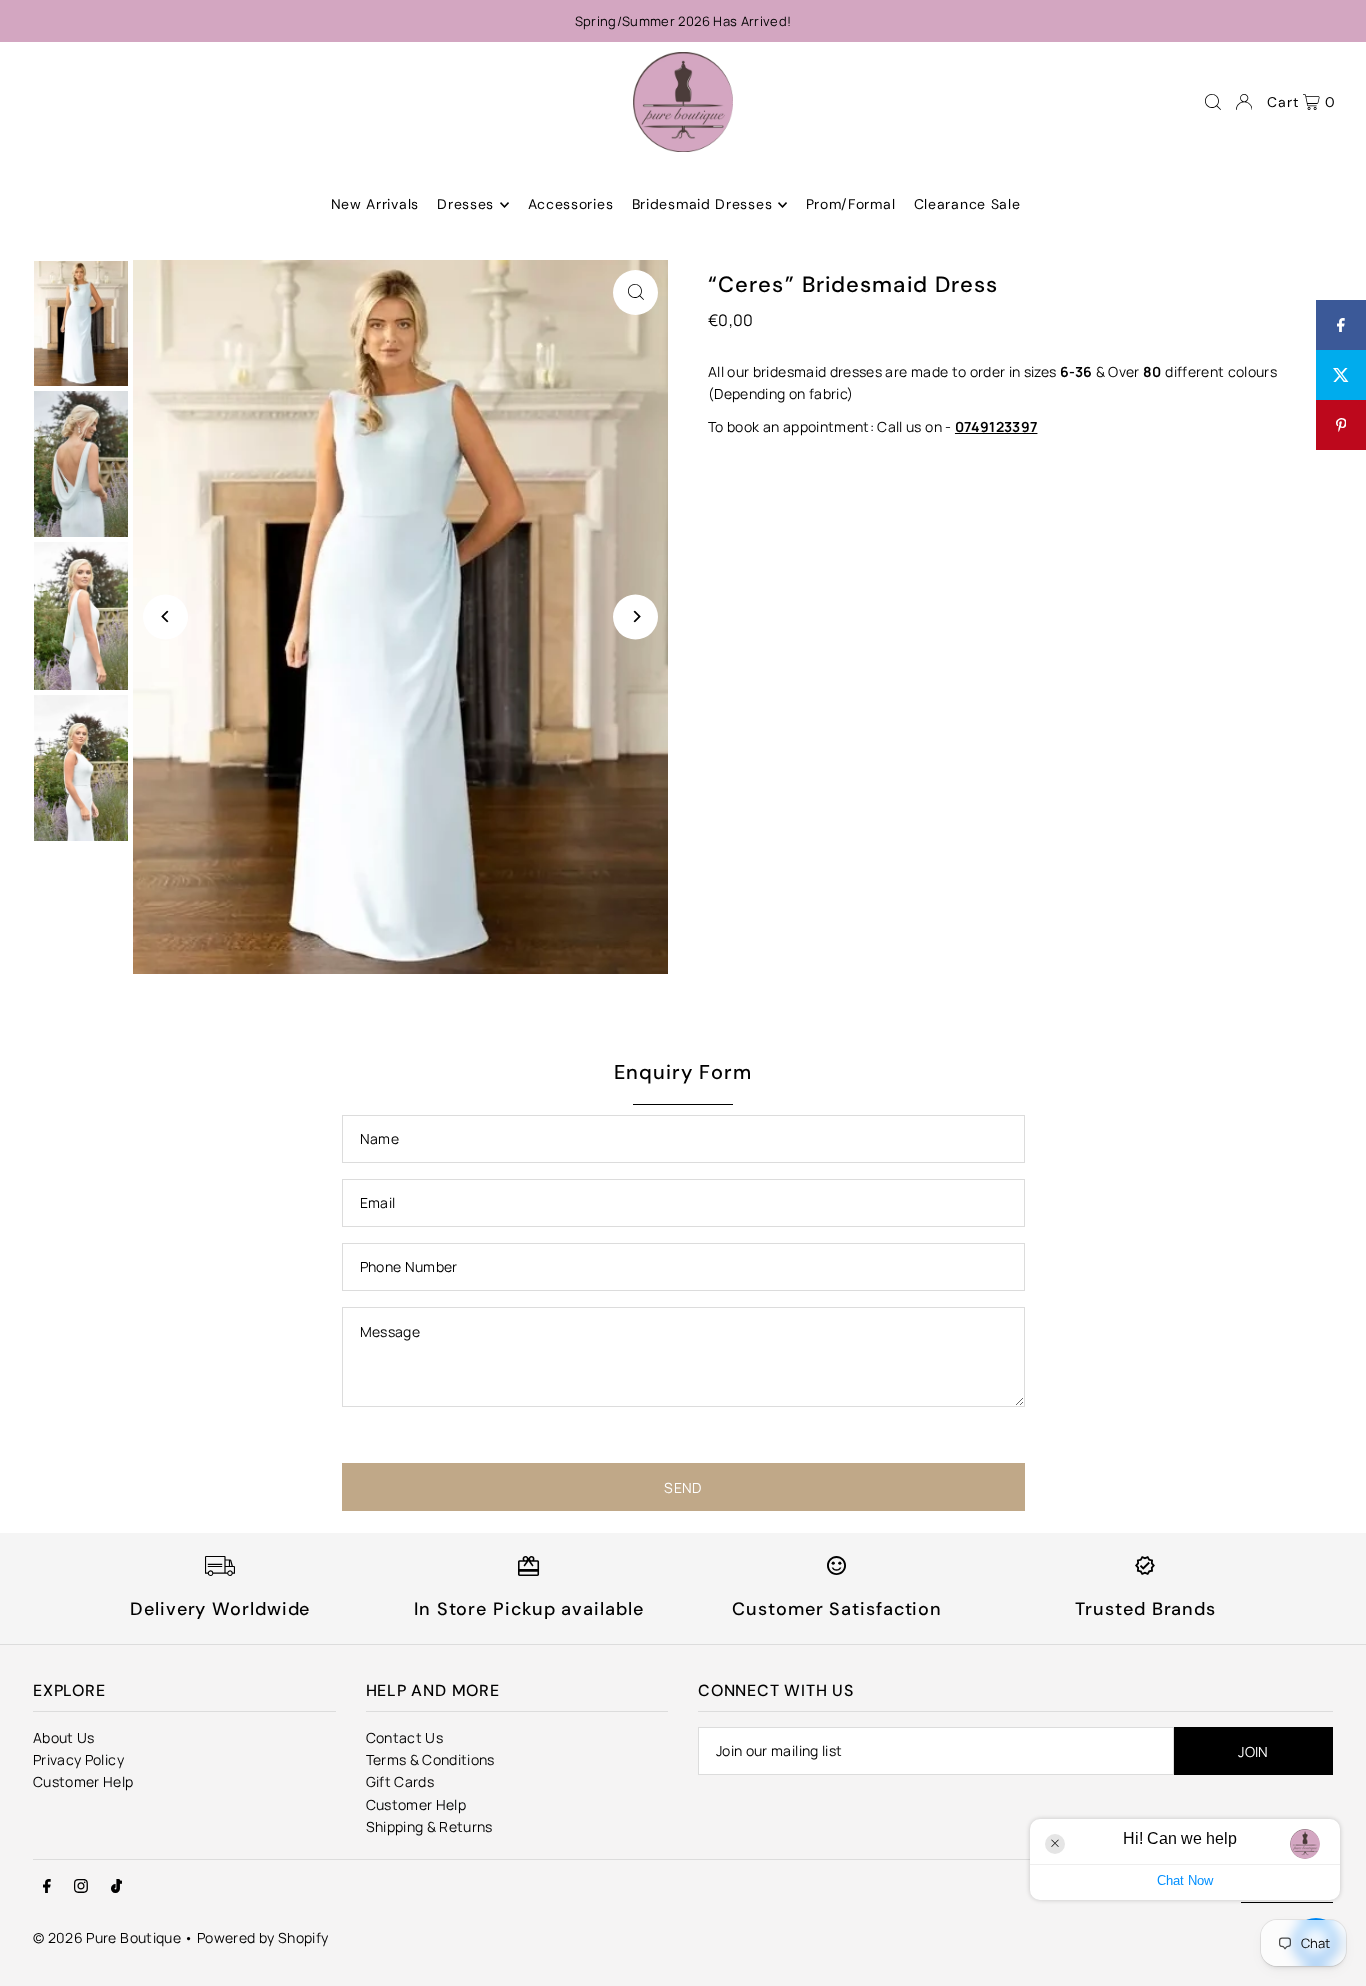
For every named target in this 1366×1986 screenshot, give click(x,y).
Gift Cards (400, 1781)
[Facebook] (47, 1887)
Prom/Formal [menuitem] (851, 205)
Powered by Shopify (262, 1937)
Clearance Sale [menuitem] (967, 205)
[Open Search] (1213, 102)
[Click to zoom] (635, 292)
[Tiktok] (116, 1887)
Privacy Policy (78, 1759)
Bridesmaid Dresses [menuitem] (702, 205)
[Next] (635, 616)
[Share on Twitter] (1341, 375)
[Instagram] (81, 1887)
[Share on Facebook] (1341, 325)
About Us (64, 1737)
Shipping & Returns (429, 1826)
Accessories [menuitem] (571, 205)
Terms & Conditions (430, 1759)
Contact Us (405, 1737)
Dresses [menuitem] (465, 205)
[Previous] (165, 616)
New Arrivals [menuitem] (375, 205)
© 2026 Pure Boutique (107, 1937)
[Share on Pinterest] (1341, 425)
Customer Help (83, 1781)
